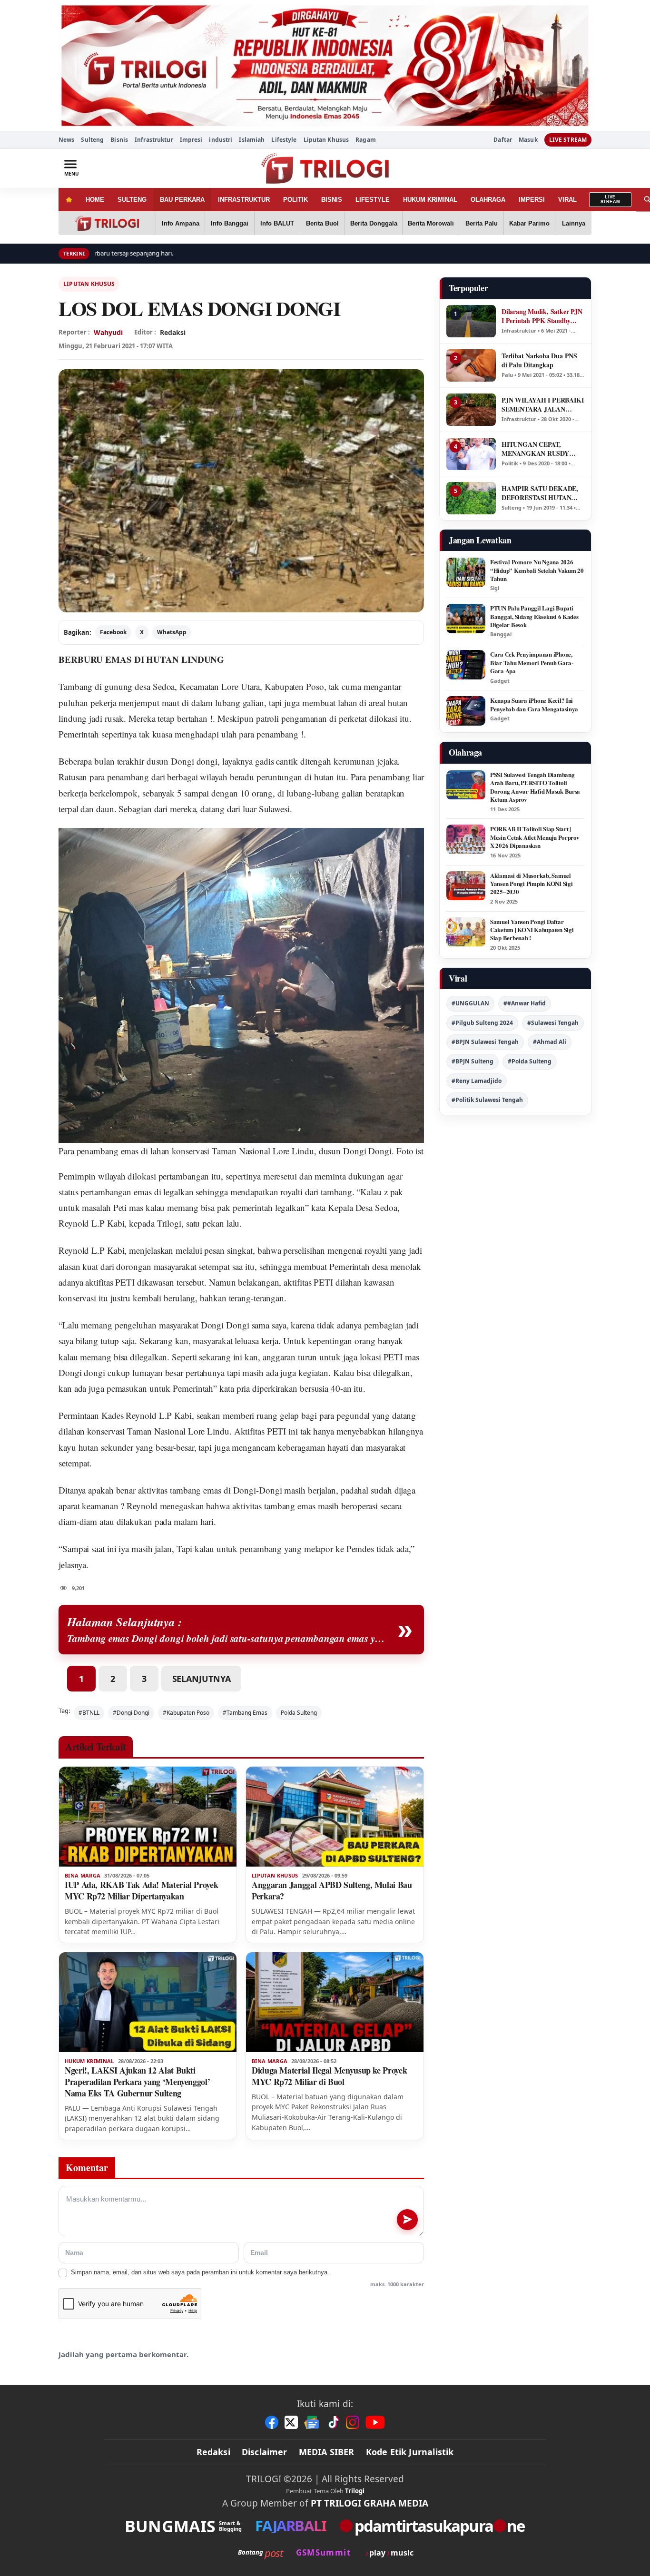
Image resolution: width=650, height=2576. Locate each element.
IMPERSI (532, 200)
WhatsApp (172, 632)
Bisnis (119, 140)
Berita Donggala (374, 223)
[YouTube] (375, 2422)
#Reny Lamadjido (477, 1081)
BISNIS (332, 200)
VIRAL (567, 200)
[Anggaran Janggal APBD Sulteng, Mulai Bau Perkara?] (335, 1817)
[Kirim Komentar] (407, 2220)
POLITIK (295, 200)
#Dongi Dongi (131, 1713)
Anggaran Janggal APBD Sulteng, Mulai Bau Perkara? (332, 1890)
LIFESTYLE (373, 200)
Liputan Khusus (326, 140)
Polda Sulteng (299, 1713)
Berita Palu (482, 223)
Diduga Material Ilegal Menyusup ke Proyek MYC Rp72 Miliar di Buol (329, 2076)
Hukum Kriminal (89, 2061)
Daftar (503, 140)
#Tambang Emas (245, 1713)
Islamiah (252, 140)
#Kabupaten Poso (186, 1713)
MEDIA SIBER (327, 2452)
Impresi (191, 140)
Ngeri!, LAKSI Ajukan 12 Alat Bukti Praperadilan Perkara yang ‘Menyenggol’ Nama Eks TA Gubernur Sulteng (137, 2082)
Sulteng (92, 140)
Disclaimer (265, 2452)
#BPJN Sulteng (473, 1061)
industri (221, 140)
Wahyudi (108, 332)
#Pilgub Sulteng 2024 (482, 1023)
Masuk (528, 140)
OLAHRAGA (488, 200)
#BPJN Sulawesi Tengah (485, 1042)
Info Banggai (230, 223)
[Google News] (312, 2422)
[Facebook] (272, 2422)
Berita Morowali (431, 223)
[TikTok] (333, 2422)
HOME (95, 200)
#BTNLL (89, 1713)
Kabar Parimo (529, 223)
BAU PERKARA (182, 200)
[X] (291, 2422)
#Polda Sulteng (530, 1061)
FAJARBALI (291, 2526)
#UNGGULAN (470, 1003)
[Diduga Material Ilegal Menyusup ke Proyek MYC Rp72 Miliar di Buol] (335, 2002)
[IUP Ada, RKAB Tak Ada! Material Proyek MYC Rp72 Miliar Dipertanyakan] (148, 1817)
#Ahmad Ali (550, 1042)
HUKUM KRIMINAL (430, 200)
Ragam (366, 140)
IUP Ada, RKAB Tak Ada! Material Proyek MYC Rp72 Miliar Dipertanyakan (141, 1890)
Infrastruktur (154, 140)
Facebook (113, 632)
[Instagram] (353, 2422)
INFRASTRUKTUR (244, 200)
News (66, 140)
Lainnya (574, 223)
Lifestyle (284, 140)
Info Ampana (181, 223)
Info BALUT (277, 223)
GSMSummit (323, 2552)
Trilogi (355, 2491)
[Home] (69, 200)
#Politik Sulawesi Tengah (487, 1100)
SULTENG (132, 200)
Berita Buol (322, 223)
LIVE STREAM (568, 140)
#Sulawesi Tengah (553, 1023)
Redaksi (213, 2452)
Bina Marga (83, 1876)
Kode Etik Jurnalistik (410, 2452)
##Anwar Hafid (525, 1003)
